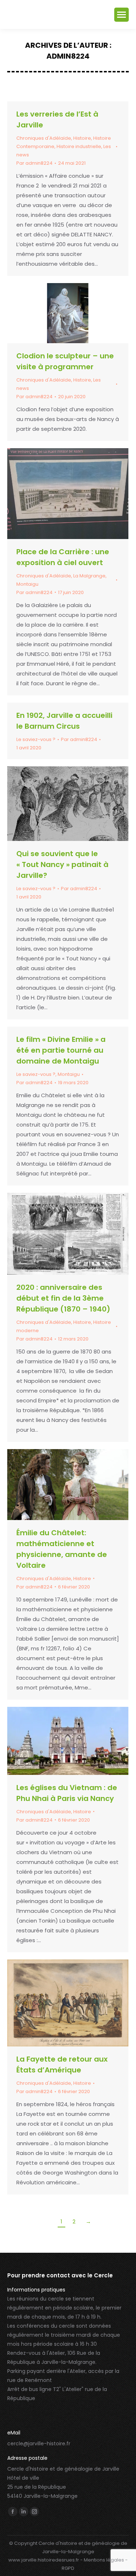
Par (34, 163)
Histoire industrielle (79, 146)
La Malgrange (89, 576)
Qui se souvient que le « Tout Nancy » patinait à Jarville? (62, 864)
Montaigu (27, 584)
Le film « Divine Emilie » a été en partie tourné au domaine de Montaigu (61, 1050)
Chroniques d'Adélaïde (44, 138)
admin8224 (68, 56)
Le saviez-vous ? (36, 739)
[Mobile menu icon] (121, 15)
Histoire (82, 138)
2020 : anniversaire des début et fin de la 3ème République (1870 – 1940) (63, 1298)
